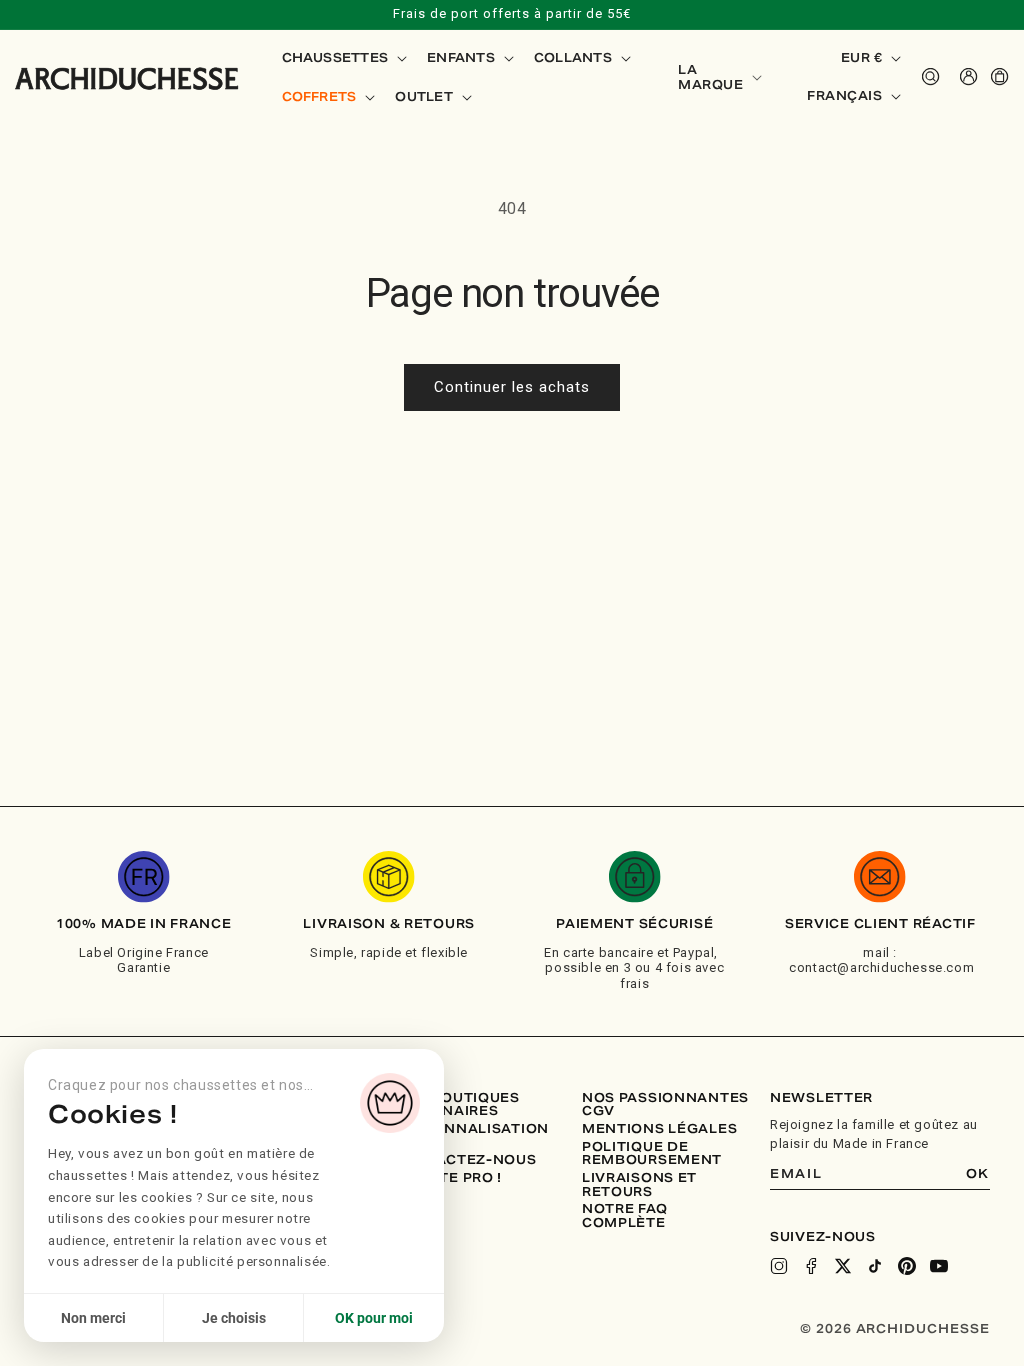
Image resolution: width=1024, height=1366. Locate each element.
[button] (343, 58)
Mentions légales (660, 1129)
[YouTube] (939, 1266)
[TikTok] (875, 1266)
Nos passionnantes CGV (665, 1104)
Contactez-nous (465, 1160)
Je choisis (234, 1318)
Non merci (93, 1318)
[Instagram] (779, 1266)
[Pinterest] (907, 1266)
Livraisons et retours (639, 1184)
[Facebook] (811, 1266)
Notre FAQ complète (624, 1215)
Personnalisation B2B (472, 1135)
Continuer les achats (512, 387)
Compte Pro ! (448, 1178)
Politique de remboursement (652, 1153)
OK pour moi (374, 1318)
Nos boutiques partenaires (457, 1104)
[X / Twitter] (843, 1266)
